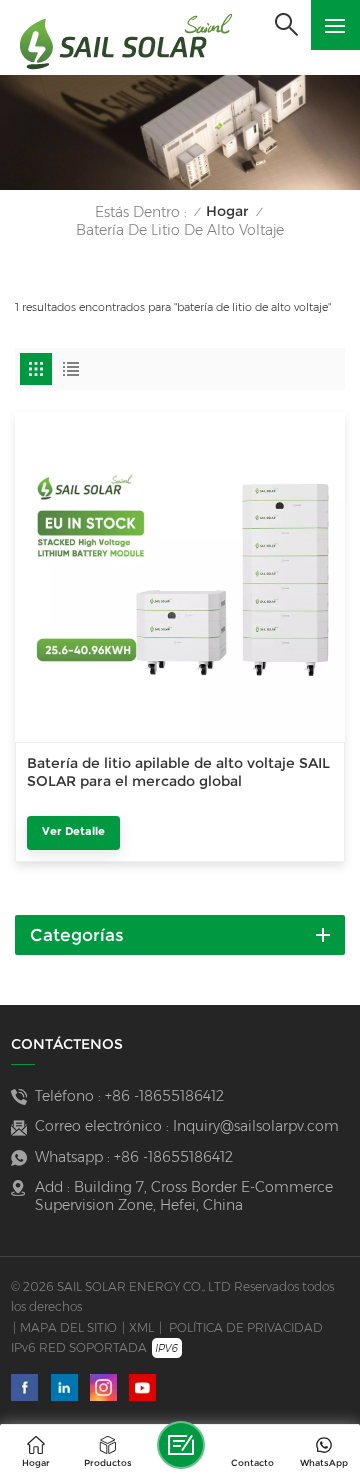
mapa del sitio (68, 1327)
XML (141, 1327)
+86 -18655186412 (164, 1096)
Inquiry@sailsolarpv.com (256, 1126)
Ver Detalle (73, 831)
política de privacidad (246, 1327)
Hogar (227, 211)
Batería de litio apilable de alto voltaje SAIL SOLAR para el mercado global (178, 772)
